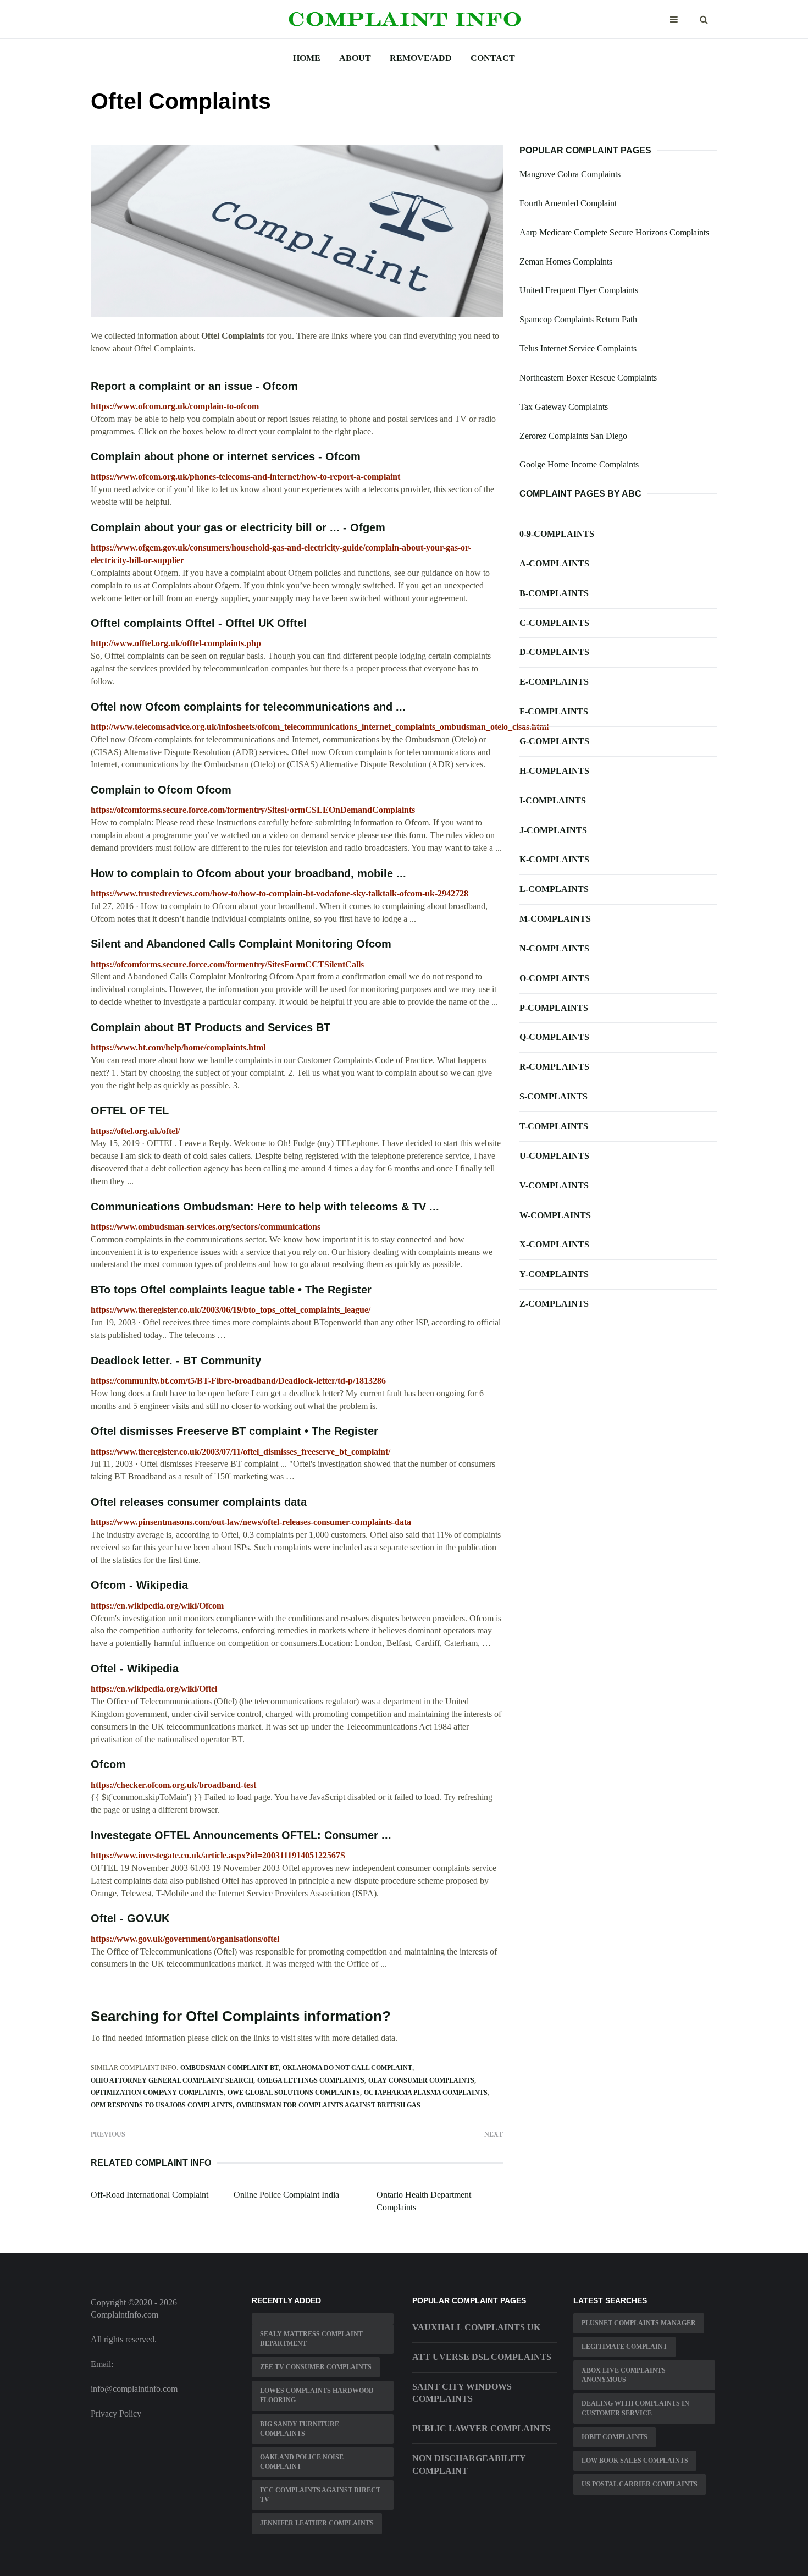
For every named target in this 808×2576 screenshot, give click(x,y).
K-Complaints (554, 859)
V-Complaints (554, 1185)
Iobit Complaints (615, 2437)
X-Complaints (554, 1244)
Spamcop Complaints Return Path (578, 319)
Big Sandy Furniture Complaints (300, 2429)
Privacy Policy (116, 2413)
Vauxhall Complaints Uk (476, 2327)
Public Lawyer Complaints (482, 2428)
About (355, 58)
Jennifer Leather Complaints (317, 2523)
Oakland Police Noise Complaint (302, 2462)
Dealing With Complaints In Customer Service (635, 2408)
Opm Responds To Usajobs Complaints (162, 2105)
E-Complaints (554, 682)
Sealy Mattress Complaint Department (311, 2339)
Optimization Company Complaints (157, 2093)
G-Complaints (554, 741)
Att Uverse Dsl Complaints (482, 2357)
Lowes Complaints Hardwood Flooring (317, 2395)
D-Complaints (554, 652)
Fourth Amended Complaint (568, 203)
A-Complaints (554, 563)
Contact (493, 58)
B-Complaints (554, 593)
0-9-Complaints (557, 534)
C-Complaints (554, 623)
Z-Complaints (554, 1304)
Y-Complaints (554, 1274)
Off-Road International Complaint (150, 2195)
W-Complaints (555, 1215)
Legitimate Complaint (624, 2347)
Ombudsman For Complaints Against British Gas (328, 2105)
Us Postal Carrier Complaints (640, 2484)
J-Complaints (553, 830)
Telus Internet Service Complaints (578, 348)
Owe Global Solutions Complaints (294, 2093)
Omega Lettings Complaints (311, 2080)
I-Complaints (553, 800)
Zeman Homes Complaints (566, 262)
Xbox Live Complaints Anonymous (624, 2375)
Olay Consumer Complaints (421, 2080)
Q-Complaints (554, 1037)
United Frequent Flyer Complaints (579, 290)
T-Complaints (554, 1126)
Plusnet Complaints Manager (639, 2323)
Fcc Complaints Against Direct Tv (320, 2495)
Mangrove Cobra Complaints (570, 174)
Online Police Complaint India (286, 2195)
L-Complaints (554, 889)
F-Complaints (554, 711)
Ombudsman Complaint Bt (229, 2068)
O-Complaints (554, 978)
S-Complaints (554, 1096)
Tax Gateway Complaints (564, 407)
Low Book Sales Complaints (635, 2461)
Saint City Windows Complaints (462, 2393)
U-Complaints (554, 1156)
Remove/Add (421, 58)
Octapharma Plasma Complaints (426, 2093)
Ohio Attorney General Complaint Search (172, 2080)
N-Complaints (554, 948)
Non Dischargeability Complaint (469, 2464)
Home (307, 58)
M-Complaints (555, 919)
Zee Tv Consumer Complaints (316, 2367)
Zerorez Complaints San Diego (573, 436)
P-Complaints (554, 1008)
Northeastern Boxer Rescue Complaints (588, 378)
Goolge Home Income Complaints (579, 464)
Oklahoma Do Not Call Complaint (347, 2068)
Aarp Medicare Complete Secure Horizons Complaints (614, 232)
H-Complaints (554, 771)
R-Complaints (554, 1067)
